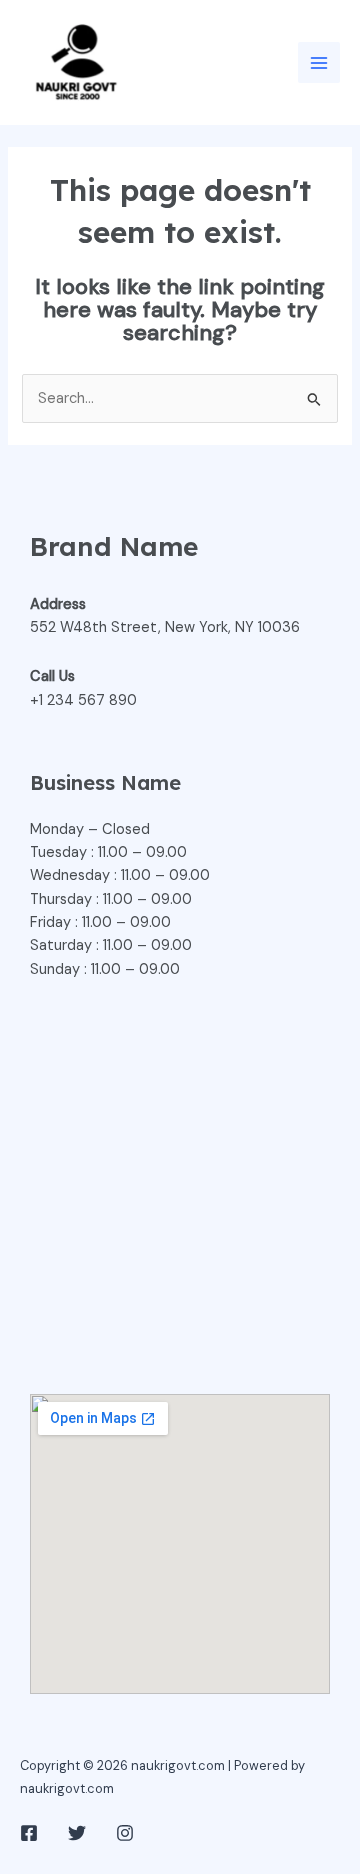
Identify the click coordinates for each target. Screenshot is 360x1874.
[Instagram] (125, 1833)
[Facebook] (29, 1833)
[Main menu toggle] (319, 63)
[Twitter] (77, 1833)
